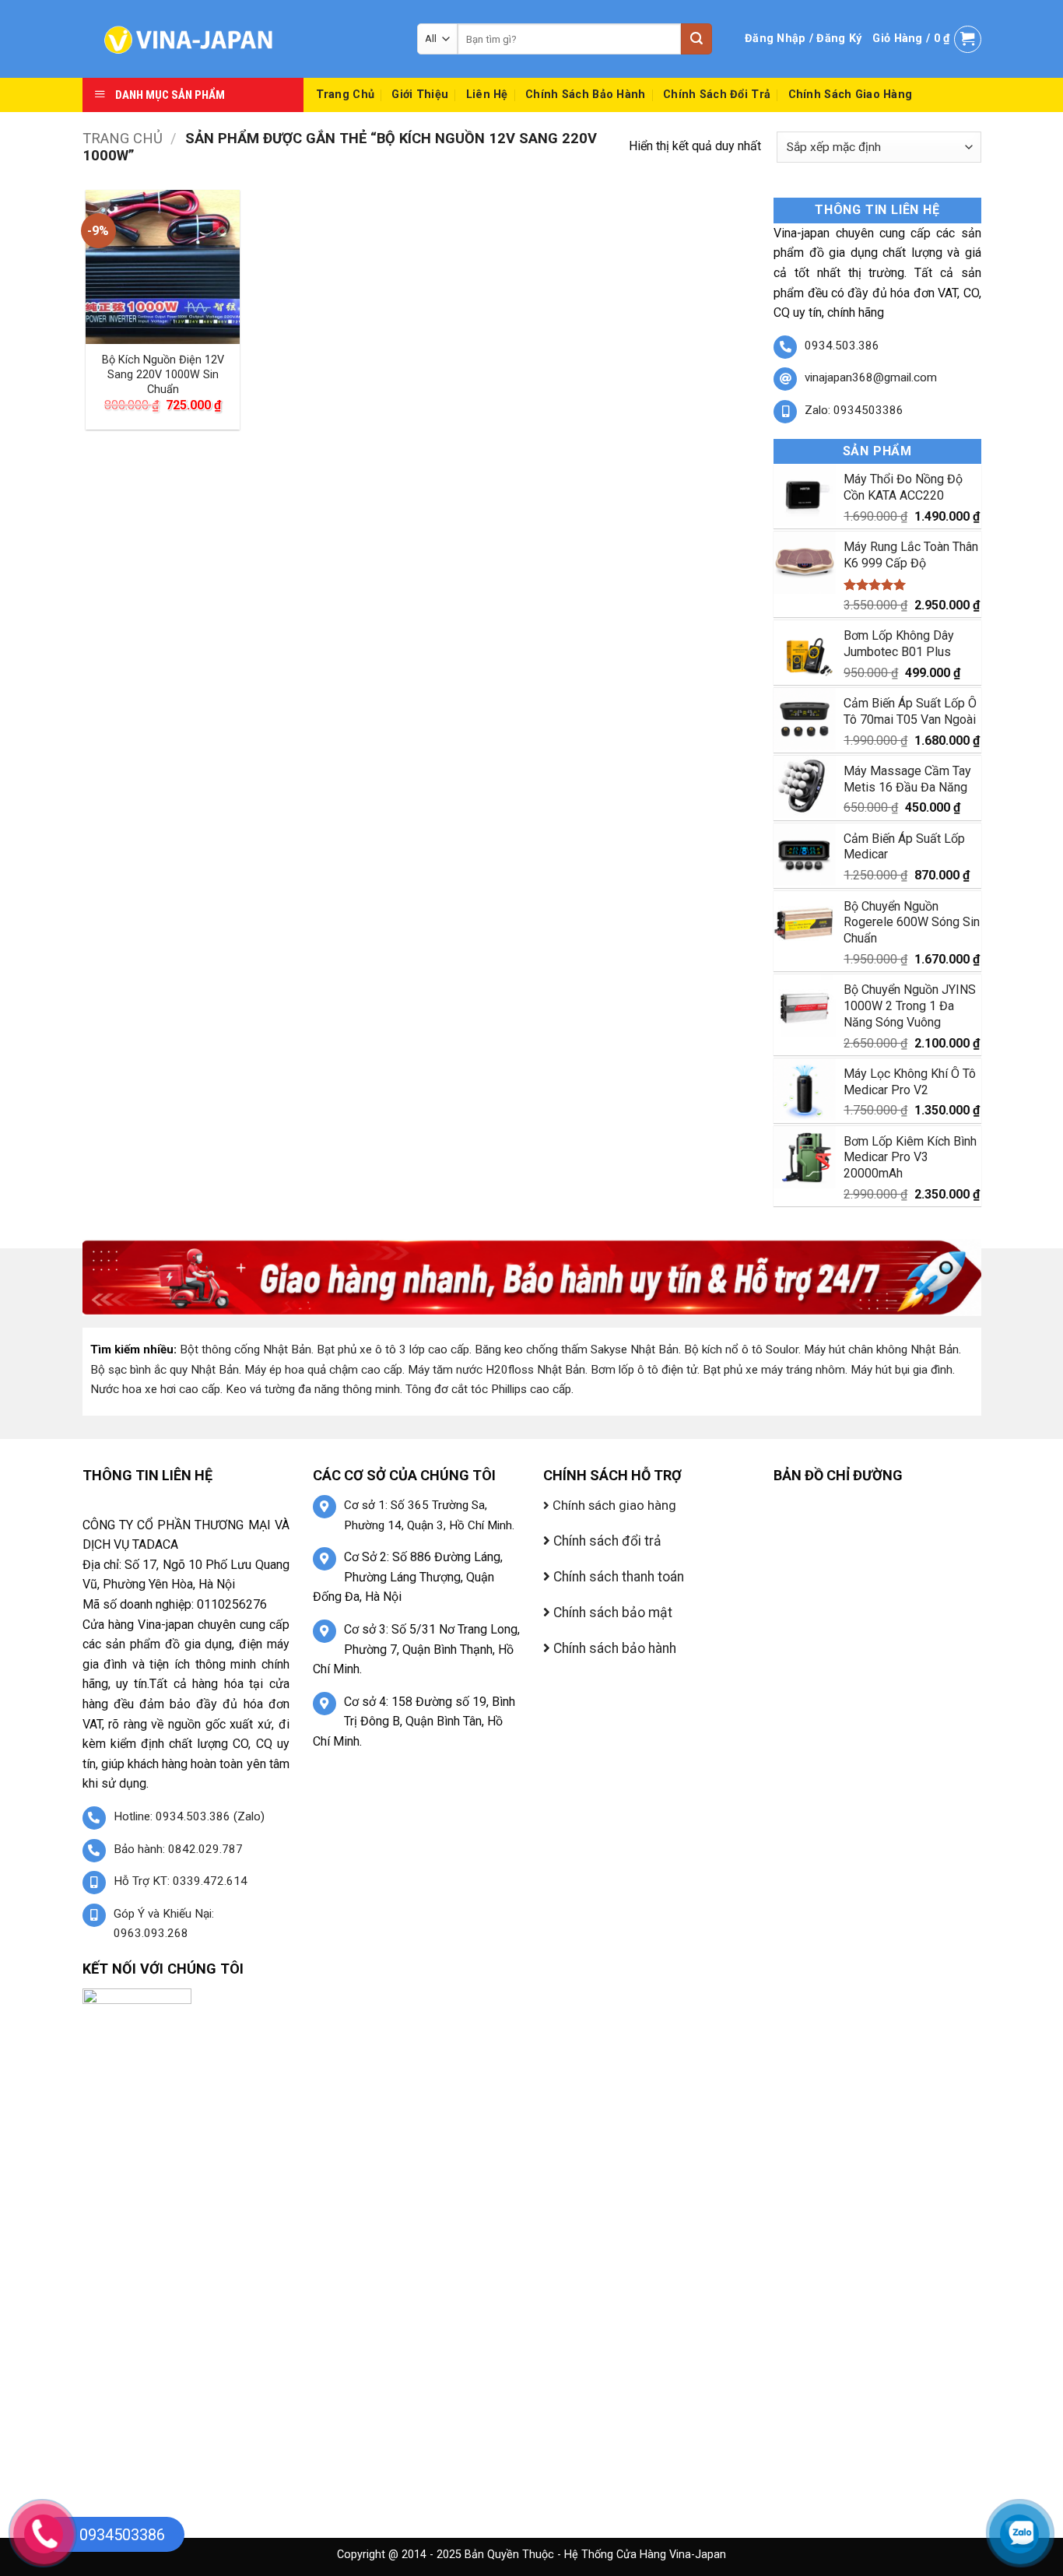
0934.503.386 (842, 346)
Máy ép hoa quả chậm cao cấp (323, 1370)
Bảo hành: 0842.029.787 (178, 1849)
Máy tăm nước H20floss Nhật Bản (496, 1370)
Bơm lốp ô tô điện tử (644, 1370)
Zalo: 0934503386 (854, 410)
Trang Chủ (346, 95)
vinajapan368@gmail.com (871, 377)
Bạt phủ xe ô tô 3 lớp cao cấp (393, 1349)
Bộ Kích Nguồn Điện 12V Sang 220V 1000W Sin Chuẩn (163, 374)
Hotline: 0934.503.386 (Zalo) (189, 1816)
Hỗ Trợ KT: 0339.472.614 (181, 1881)
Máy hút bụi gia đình (902, 1370)
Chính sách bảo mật (611, 1613)
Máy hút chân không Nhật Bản (881, 1349)
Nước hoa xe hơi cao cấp (155, 1389)
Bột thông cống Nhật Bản (246, 1349)
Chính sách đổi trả (717, 95)
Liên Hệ (487, 95)
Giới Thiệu (420, 95)
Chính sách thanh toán (617, 1577)
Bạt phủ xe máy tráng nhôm (774, 1370)
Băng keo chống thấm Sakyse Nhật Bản (577, 1349)
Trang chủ (123, 138)
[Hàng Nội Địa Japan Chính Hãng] (238, 39)
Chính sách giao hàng (851, 95)
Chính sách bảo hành (585, 95)
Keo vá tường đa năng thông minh (313, 1389)
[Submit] (696, 39)
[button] (803, 39)
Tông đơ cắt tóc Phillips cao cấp (488, 1389)
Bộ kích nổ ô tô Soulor (741, 1349)
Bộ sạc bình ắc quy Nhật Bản (165, 1370)
